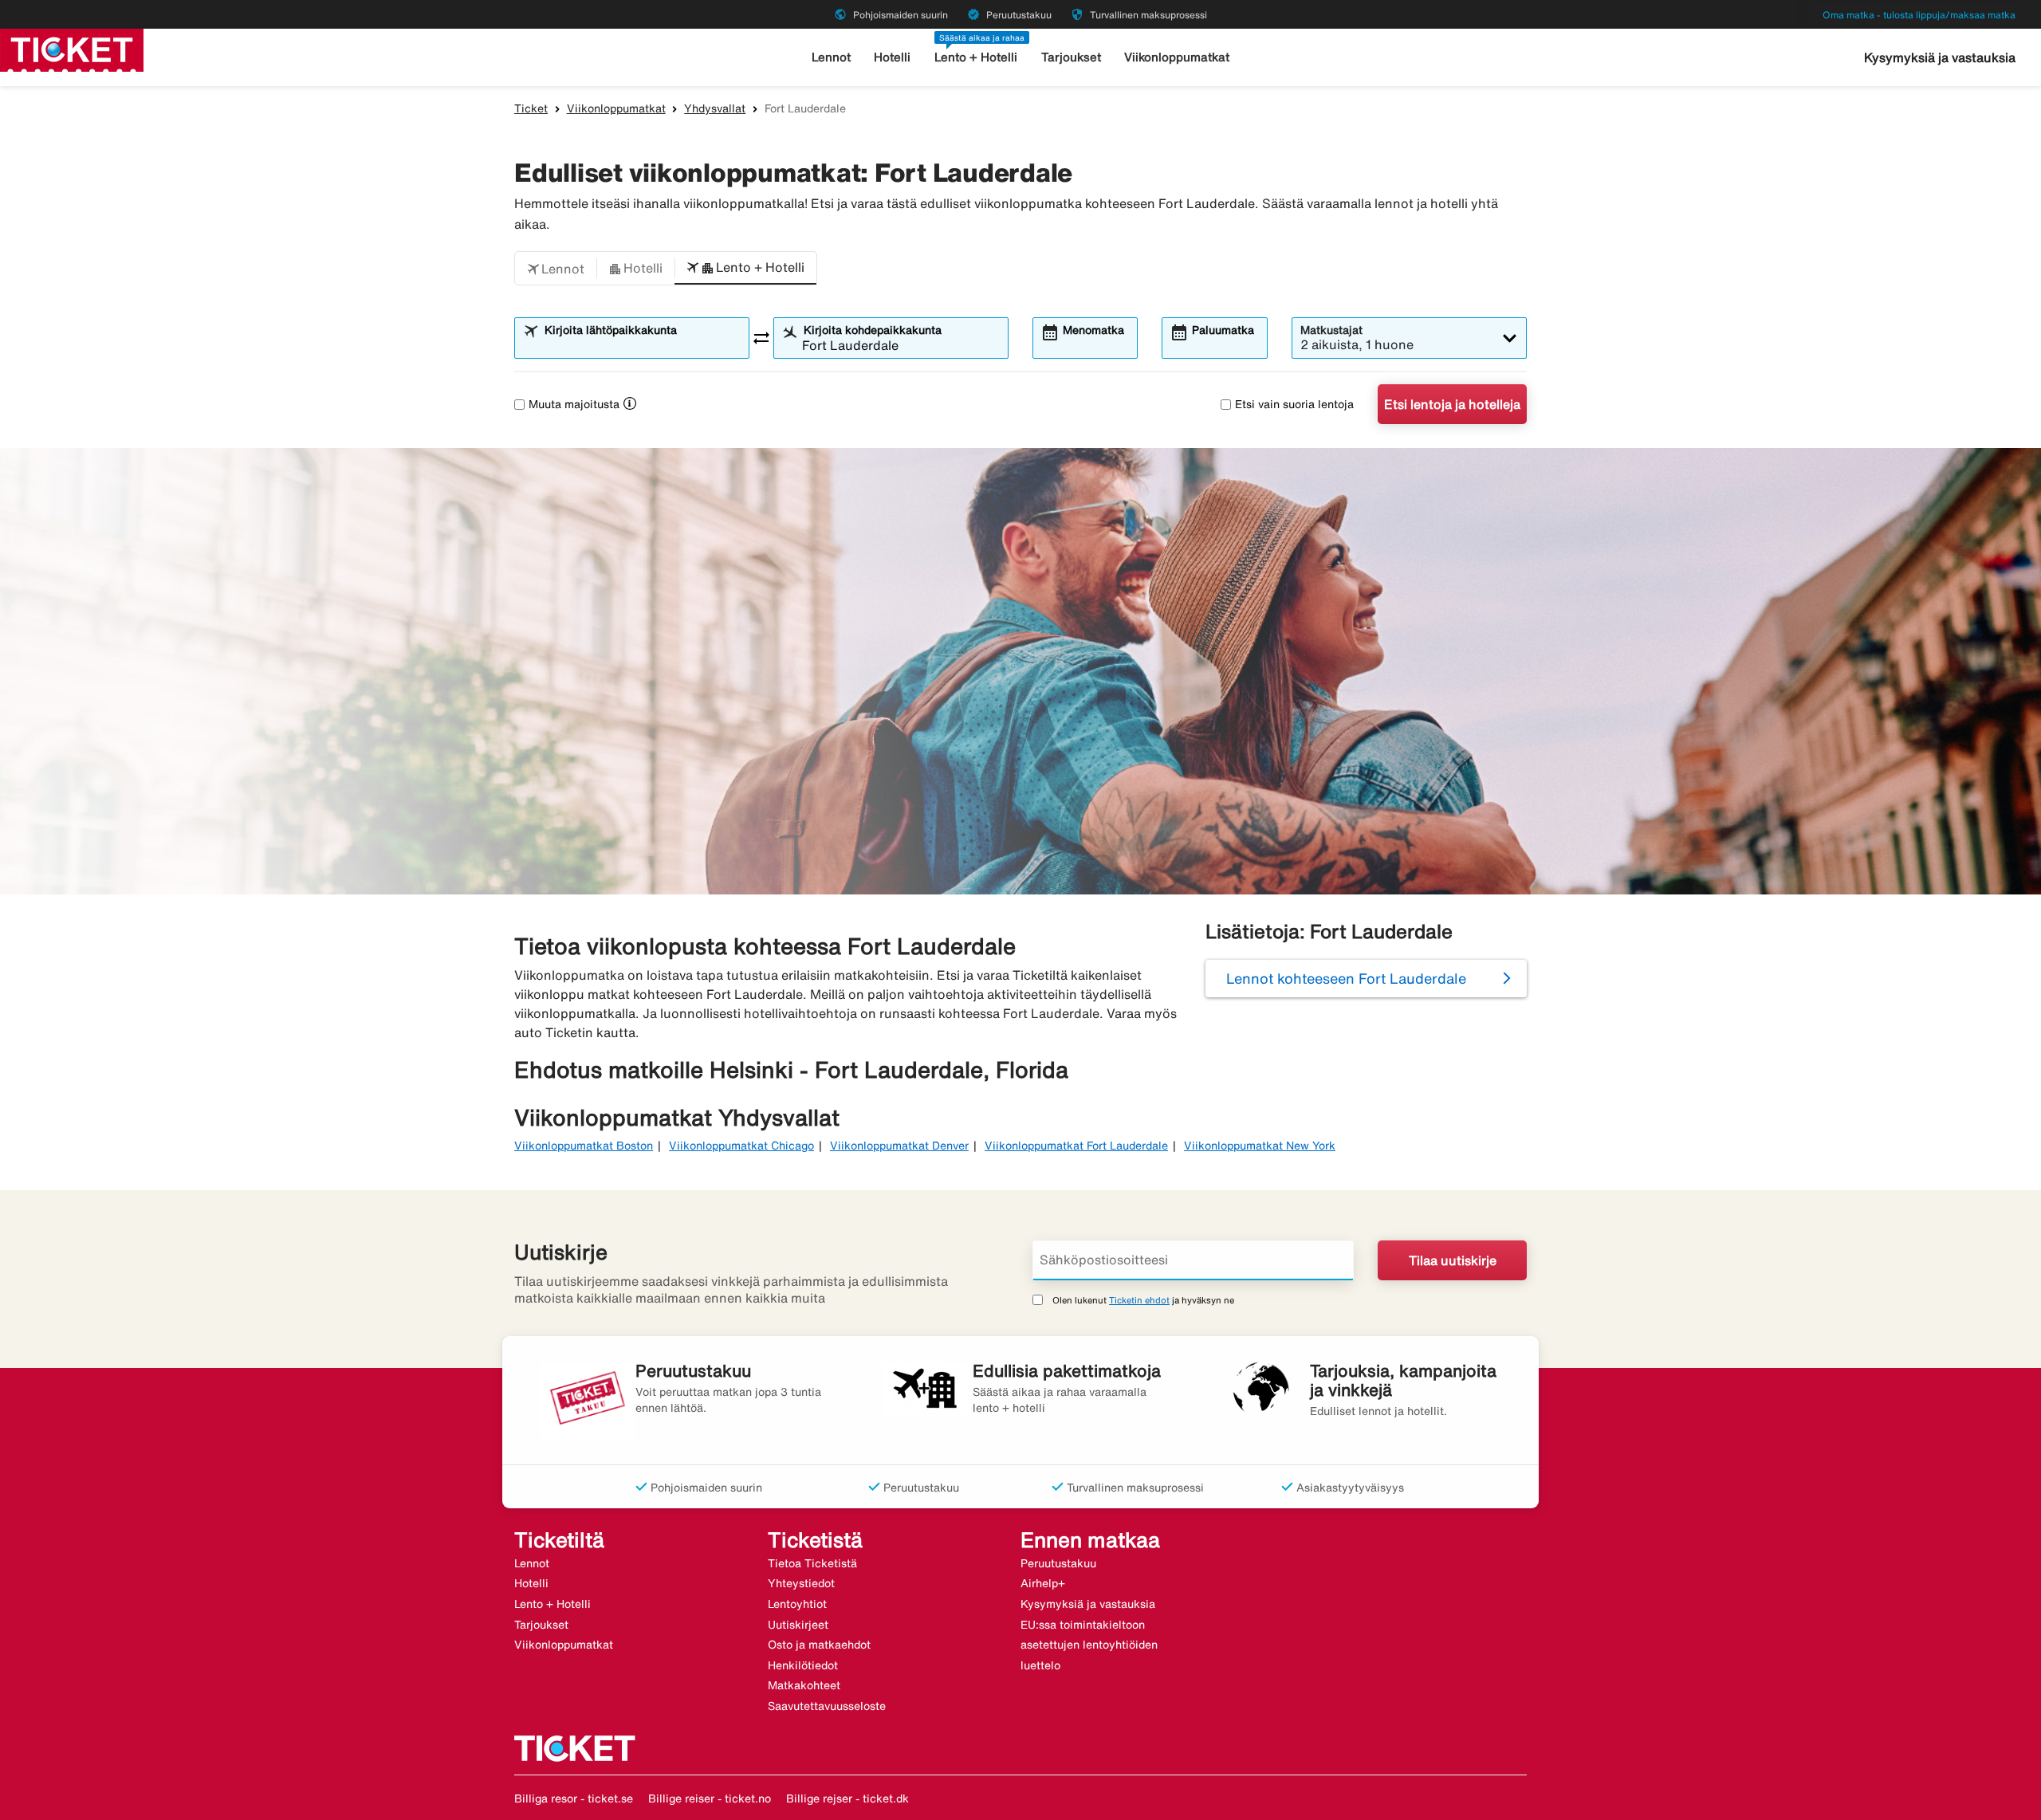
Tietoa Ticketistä (812, 1563)
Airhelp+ (1043, 1583)
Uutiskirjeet (798, 1625)
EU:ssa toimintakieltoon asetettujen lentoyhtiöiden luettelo (1089, 1645)
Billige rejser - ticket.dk (847, 1798)
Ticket (531, 108)
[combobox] (642, 345)
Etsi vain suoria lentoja (1294, 404)
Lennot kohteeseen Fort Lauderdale (1346, 978)
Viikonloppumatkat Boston (584, 1146)
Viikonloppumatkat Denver (899, 1146)
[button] (556, 269)
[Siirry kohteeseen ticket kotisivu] (72, 49)
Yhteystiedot (801, 1583)
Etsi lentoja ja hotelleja (1452, 404)
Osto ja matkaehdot (819, 1645)
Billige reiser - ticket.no (710, 1798)
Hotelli (892, 57)
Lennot (831, 57)
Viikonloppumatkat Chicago (741, 1146)
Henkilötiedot (803, 1665)
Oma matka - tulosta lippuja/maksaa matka (1919, 15)
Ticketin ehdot (1139, 1300)
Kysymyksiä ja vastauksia (1940, 57)
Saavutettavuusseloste (827, 1706)
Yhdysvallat (715, 108)
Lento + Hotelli (976, 57)
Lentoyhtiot (797, 1604)
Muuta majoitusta (574, 404)
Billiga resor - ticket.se (574, 1798)
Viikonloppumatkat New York (1260, 1146)
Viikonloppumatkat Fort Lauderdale (1076, 1146)
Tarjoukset (1071, 57)
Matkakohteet (804, 1685)
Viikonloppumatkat (1177, 57)
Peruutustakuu (1058, 1563)
